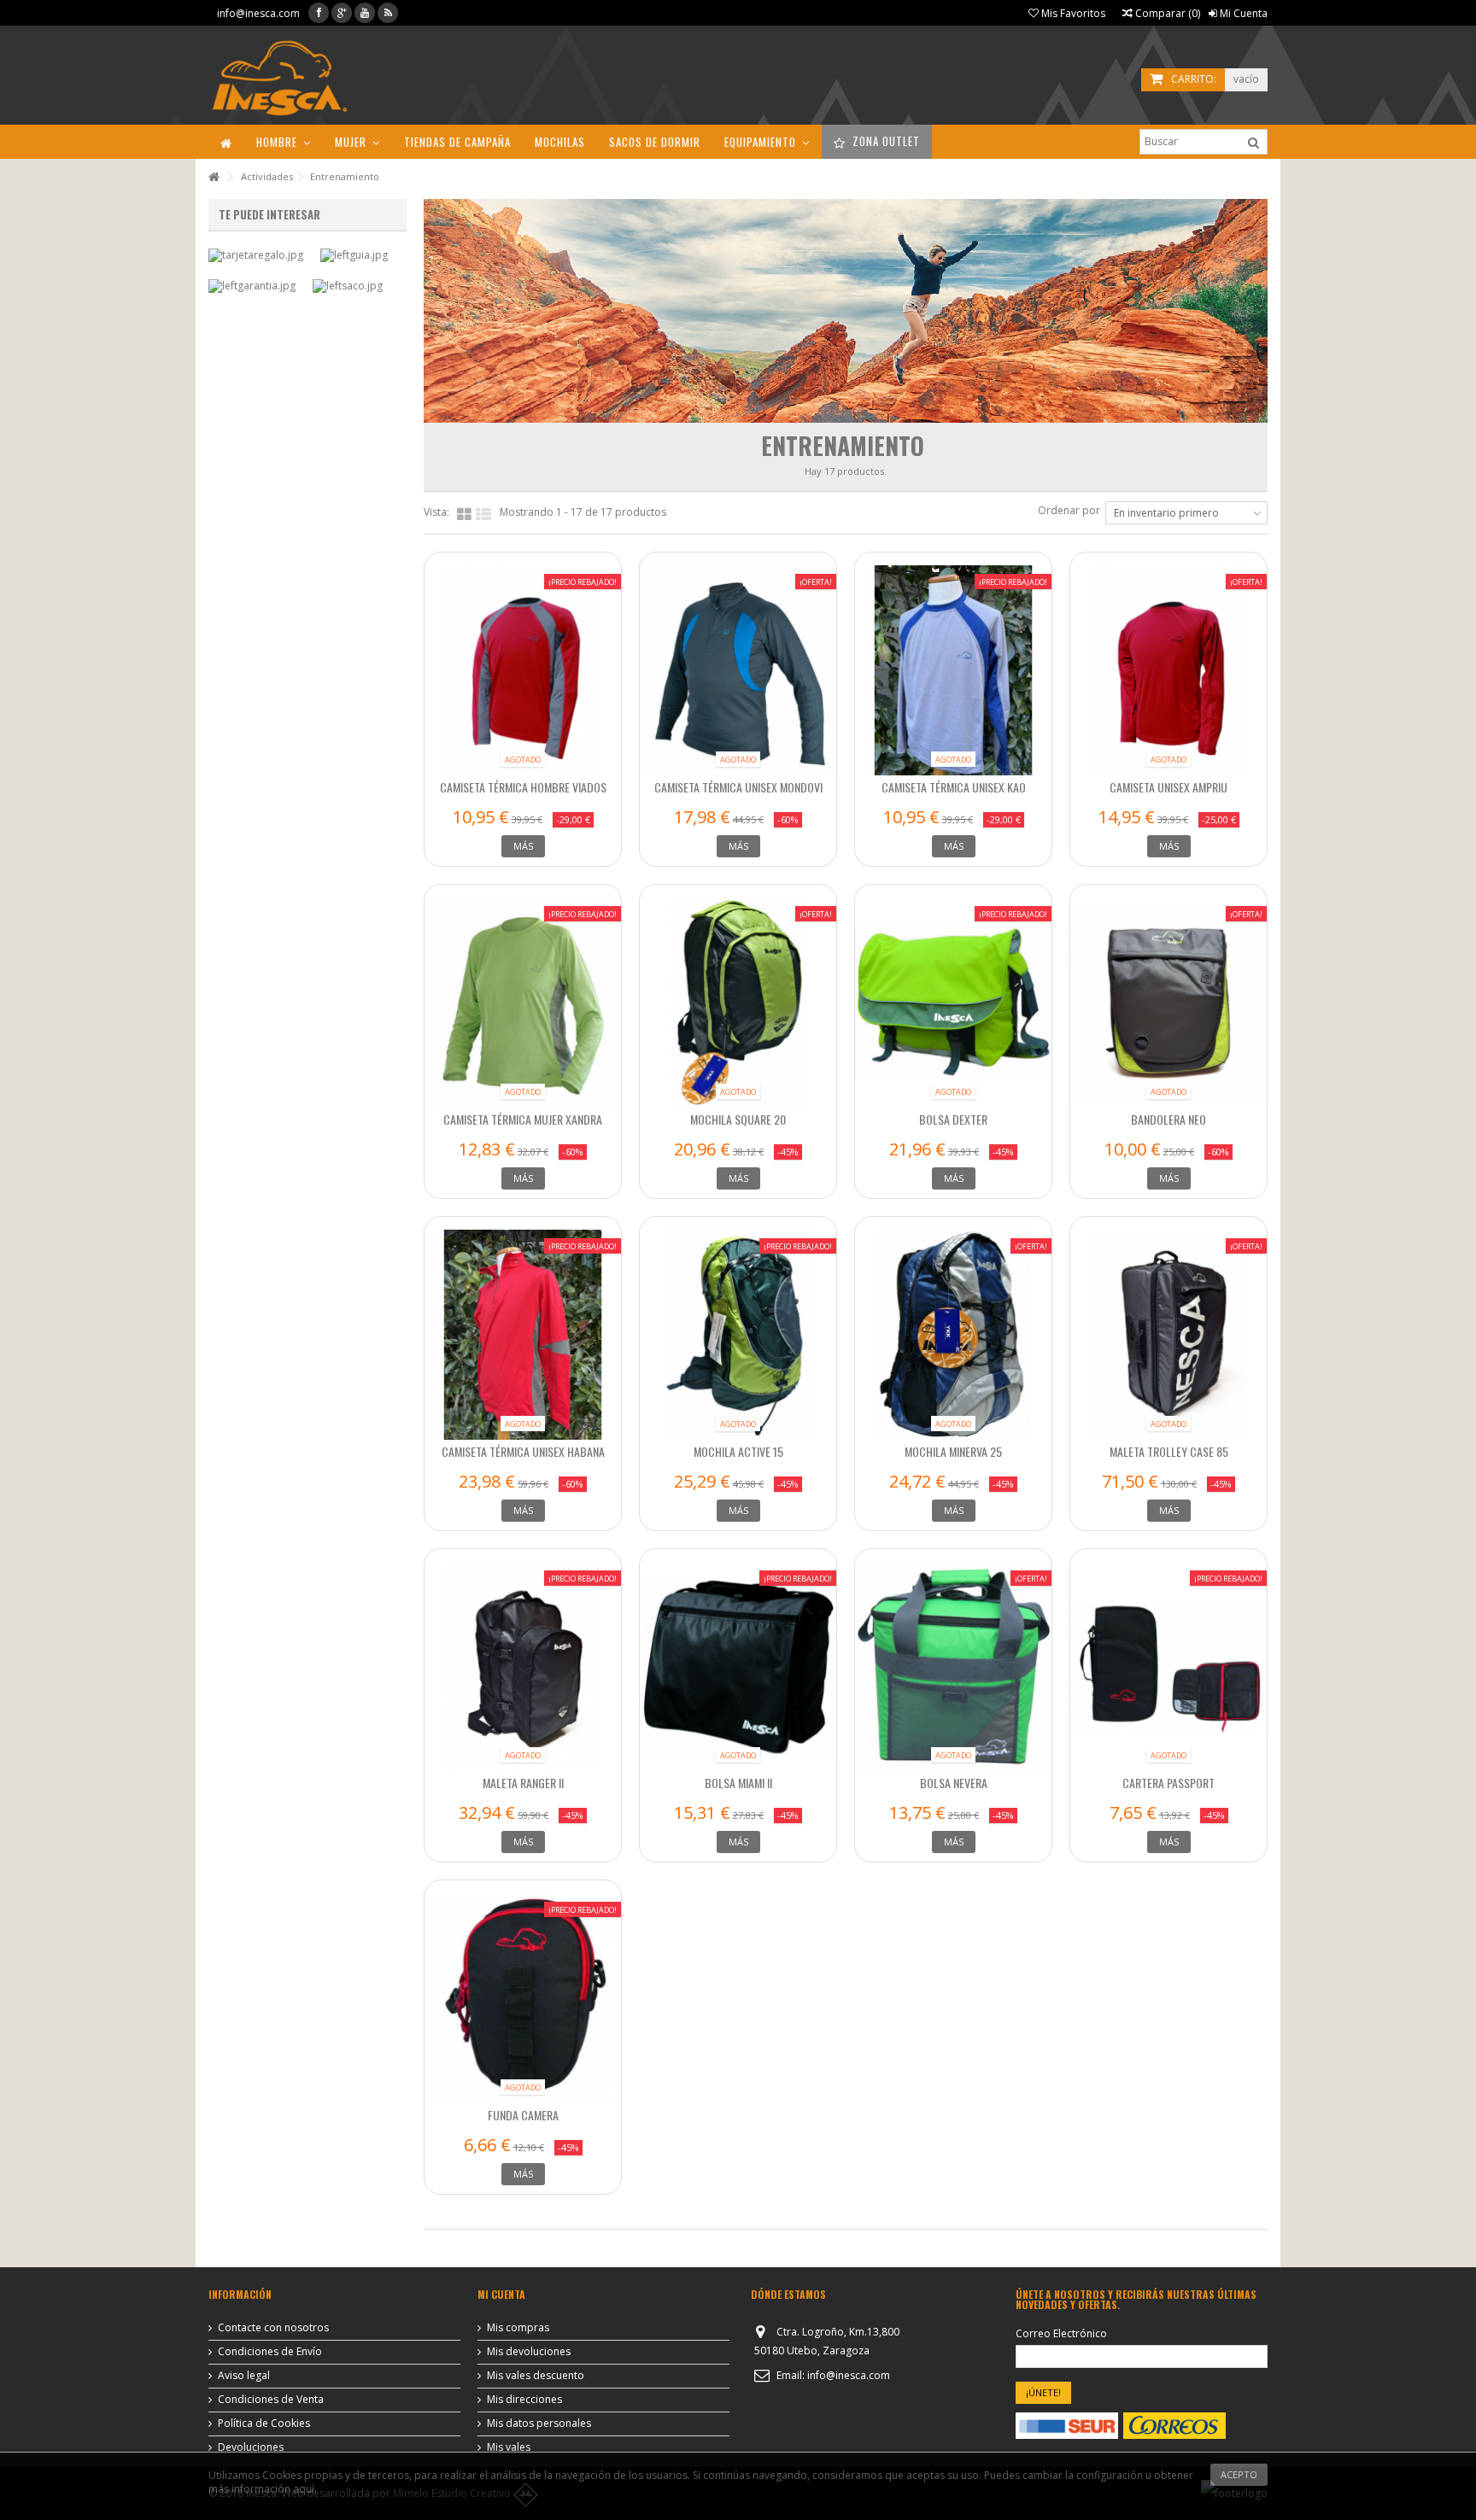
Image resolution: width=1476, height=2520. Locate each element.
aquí (304, 2489)
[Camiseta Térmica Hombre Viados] (523, 670)
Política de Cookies (264, 2424)
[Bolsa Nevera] (953, 1667)
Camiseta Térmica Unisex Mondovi (738, 787)
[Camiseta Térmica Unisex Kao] (953, 670)
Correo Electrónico (1061, 2334)
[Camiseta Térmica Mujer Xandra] (523, 1003)
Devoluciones (251, 2447)
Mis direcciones (524, 2400)
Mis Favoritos (1072, 13)
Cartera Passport (1168, 1783)
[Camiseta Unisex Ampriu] (1168, 670)
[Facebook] (319, 13)
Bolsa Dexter (953, 1119)
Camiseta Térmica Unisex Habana (523, 1451)
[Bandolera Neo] (1168, 1003)
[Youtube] (365, 13)
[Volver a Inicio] (214, 177)
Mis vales (509, 2447)
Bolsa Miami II (738, 1783)
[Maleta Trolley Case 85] (1168, 1335)
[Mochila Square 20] (738, 1003)
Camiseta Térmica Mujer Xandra (523, 1119)
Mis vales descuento (536, 2376)
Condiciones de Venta (271, 2400)
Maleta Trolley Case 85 (1169, 1451)
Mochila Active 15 (738, 1451)
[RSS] (388, 13)
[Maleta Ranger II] (523, 1667)
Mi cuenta (501, 2294)
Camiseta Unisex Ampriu (1168, 787)
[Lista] (483, 515)
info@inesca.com (258, 13)
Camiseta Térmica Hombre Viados (523, 787)
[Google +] (342, 13)
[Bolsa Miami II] (738, 1667)
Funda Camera (523, 2115)
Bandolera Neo (1168, 1119)
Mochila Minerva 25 (953, 1451)
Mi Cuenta (1242, 13)
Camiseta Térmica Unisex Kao (954, 787)
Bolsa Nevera (954, 1783)
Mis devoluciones (529, 2352)
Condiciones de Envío (270, 2352)
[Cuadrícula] (464, 515)
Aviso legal (244, 2376)
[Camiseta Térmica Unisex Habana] (523, 1335)
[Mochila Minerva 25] (953, 1335)
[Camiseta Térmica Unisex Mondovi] (738, 670)
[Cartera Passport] (1168, 1667)
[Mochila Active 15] (738, 1335)
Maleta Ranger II (523, 1783)
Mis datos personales (539, 2424)
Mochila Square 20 (738, 1119)
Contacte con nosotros (273, 2328)
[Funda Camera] (523, 1998)
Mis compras (518, 2328)
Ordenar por (1069, 510)
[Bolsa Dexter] (953, 1003)
